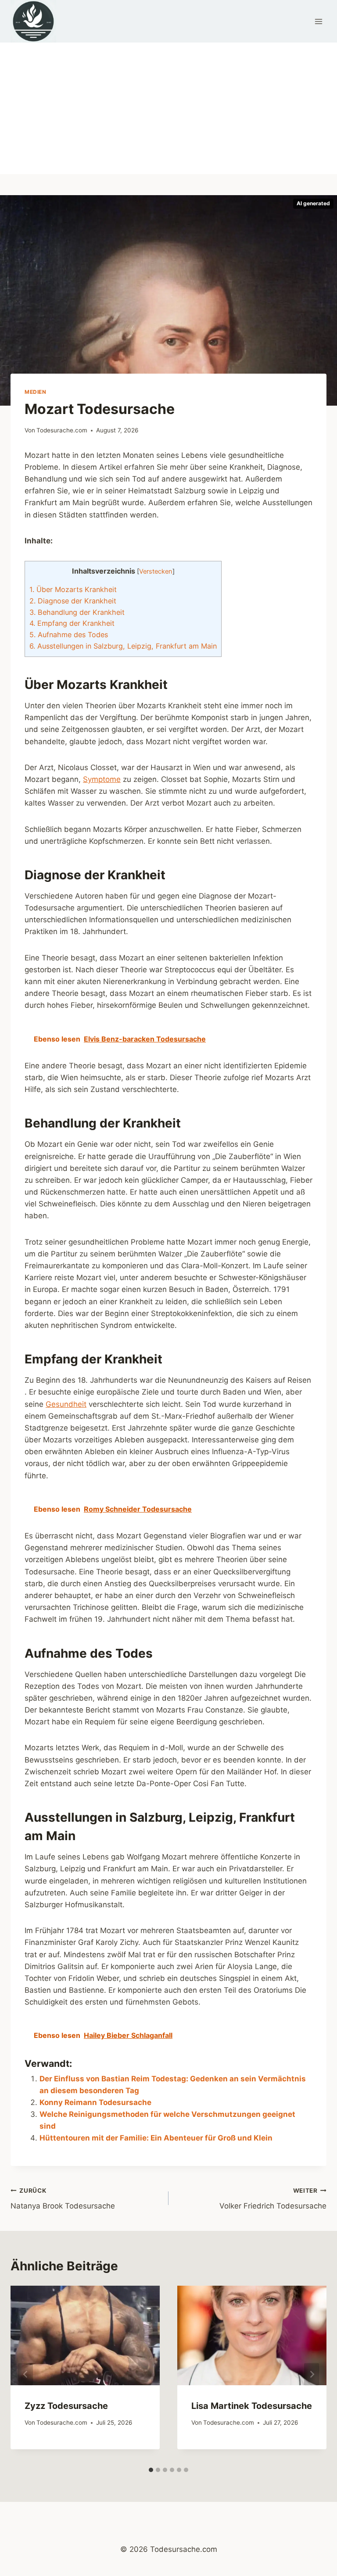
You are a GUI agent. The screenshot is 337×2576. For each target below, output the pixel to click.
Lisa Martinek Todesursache (252, 2406)
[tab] (151, 2470)
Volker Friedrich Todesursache (273, 2199)
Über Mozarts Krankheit (73, 589)
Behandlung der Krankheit (77, 612)
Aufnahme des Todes (69, 635)
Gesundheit (66, 1404)
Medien (36, 392)
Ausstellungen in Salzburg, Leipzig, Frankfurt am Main (123, 646)
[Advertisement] (168, 108)
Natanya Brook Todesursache (63, 2199)
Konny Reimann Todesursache (95, 2102)
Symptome (102, 779)
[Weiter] (312, 2374)
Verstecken (156, 571)
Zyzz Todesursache (66, 2406)
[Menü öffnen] (318, 21)
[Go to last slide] (25, 2374)
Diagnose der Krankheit (73, 601)
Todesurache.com (62, 430)
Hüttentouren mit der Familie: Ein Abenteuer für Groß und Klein (156, 2138)
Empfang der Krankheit (72, 623)
